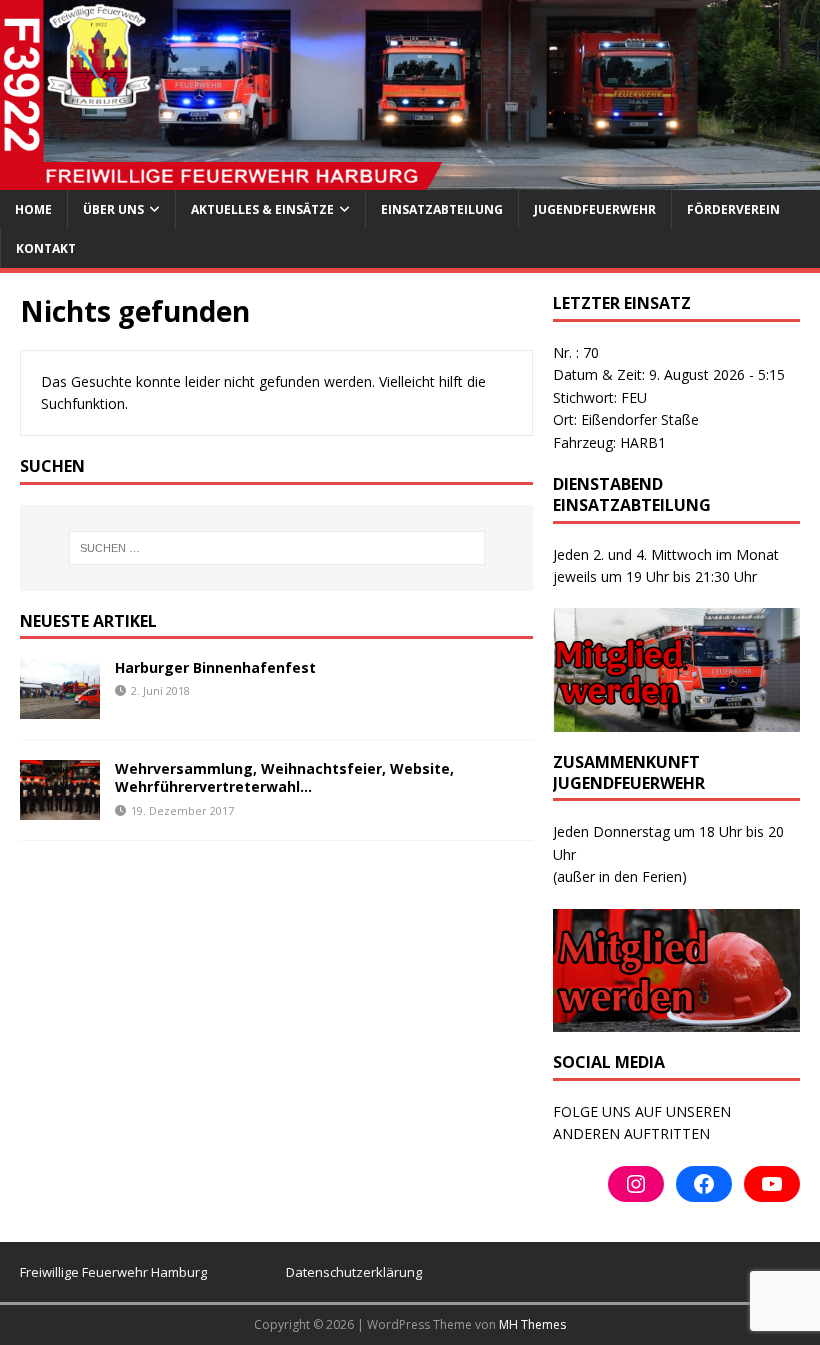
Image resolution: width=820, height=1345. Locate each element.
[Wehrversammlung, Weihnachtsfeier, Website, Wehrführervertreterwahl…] (60, 808)
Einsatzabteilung (442, 209)
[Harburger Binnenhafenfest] (60, 707)
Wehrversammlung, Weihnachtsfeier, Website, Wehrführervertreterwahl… (284, 777)
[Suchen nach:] (277, 548)
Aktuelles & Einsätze (262, 209)
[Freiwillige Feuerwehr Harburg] (410, 177)
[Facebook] (704, 1184)
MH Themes (532, 1324)
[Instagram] (636, 1184)
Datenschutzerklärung (354, 1272)
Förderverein (733, 209)
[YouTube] (772, 1184)
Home (33, 209)
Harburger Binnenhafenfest (215, 667)
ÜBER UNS (113, 209)
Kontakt (46, 248)
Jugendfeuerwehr (595, 209)
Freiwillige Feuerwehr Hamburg (113, 1272)
